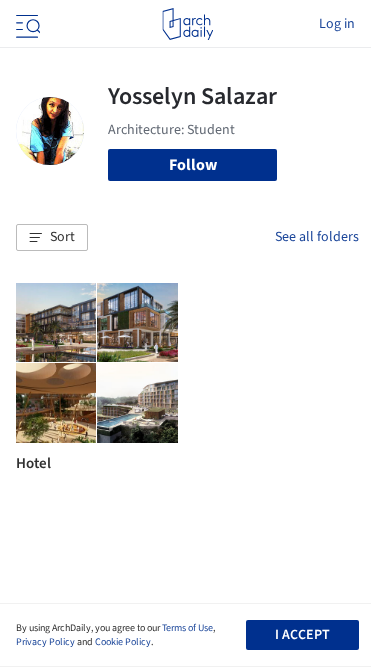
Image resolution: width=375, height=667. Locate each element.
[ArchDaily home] (187, 24)
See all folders (317, 237)
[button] (52, 238)
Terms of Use (187, 628)
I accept (302, 635)
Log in (337, 24)
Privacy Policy (45, 642)
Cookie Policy (123, 642)
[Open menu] (26, 24)
